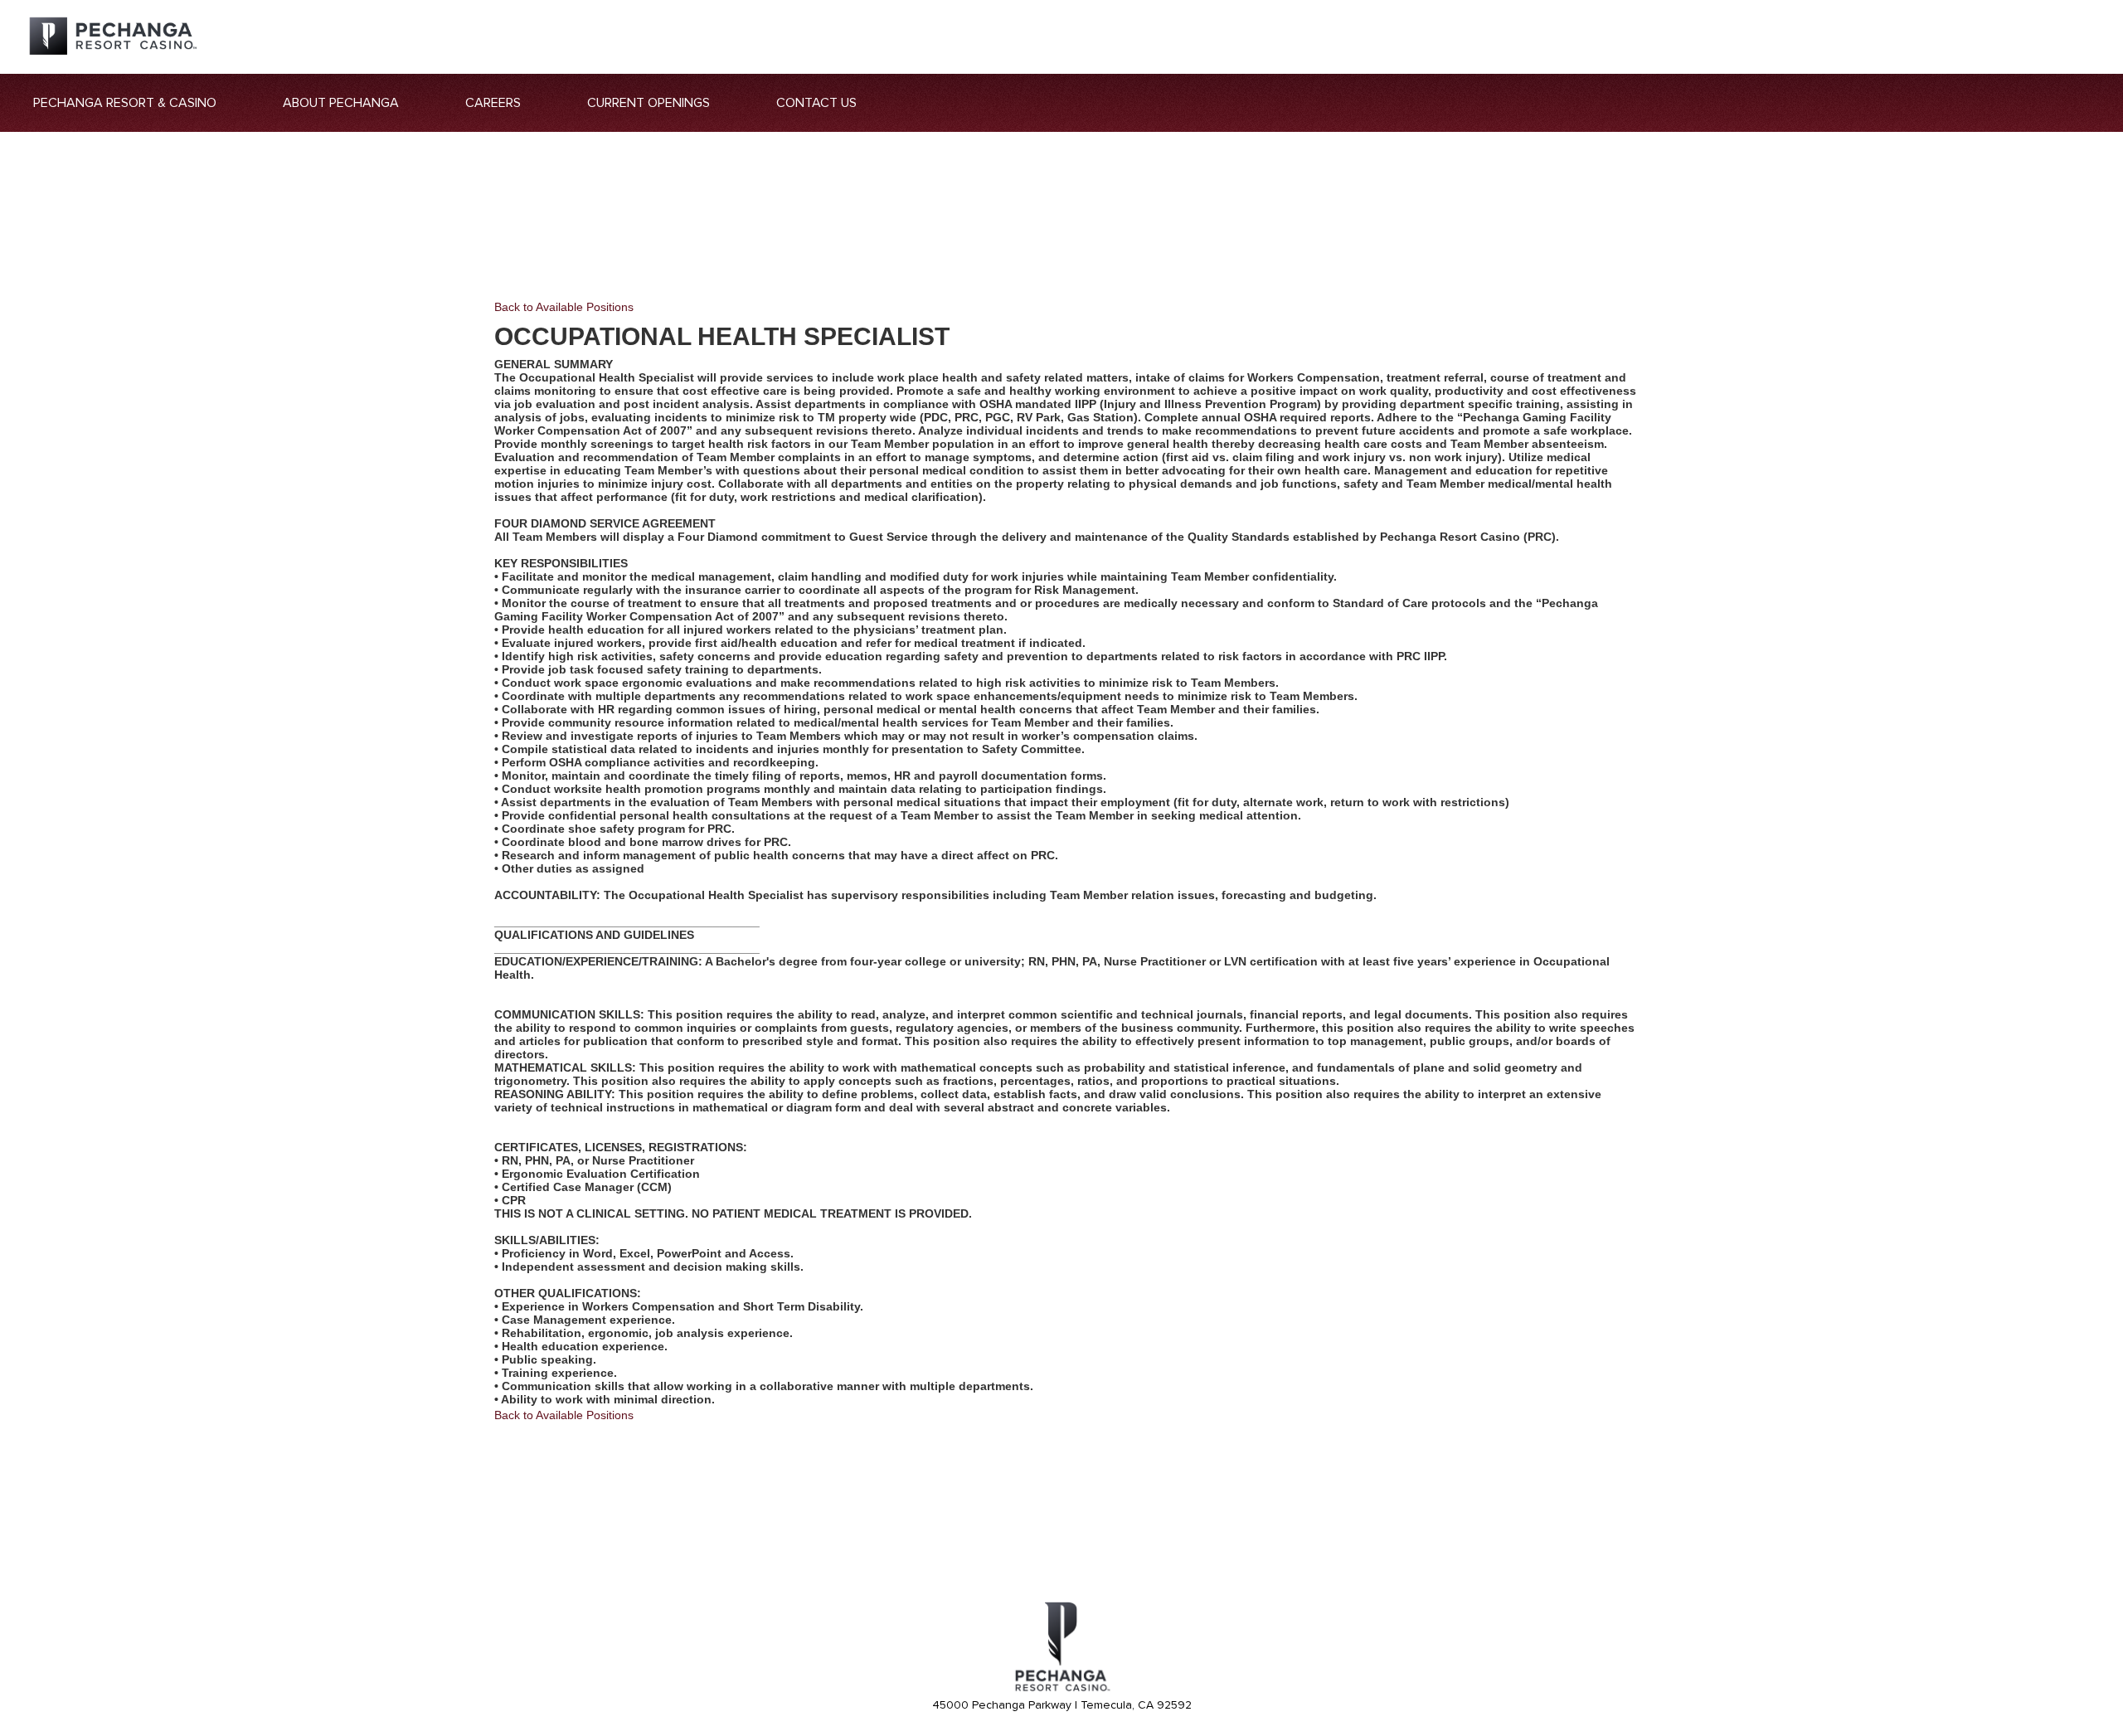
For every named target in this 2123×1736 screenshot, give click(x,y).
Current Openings (649, 103)
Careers (493, 103)
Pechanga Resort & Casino (125, 103)
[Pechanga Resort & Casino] (1061, 1689)
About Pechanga (341, 103)
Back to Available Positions (564, 307)
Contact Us (816, 103)
